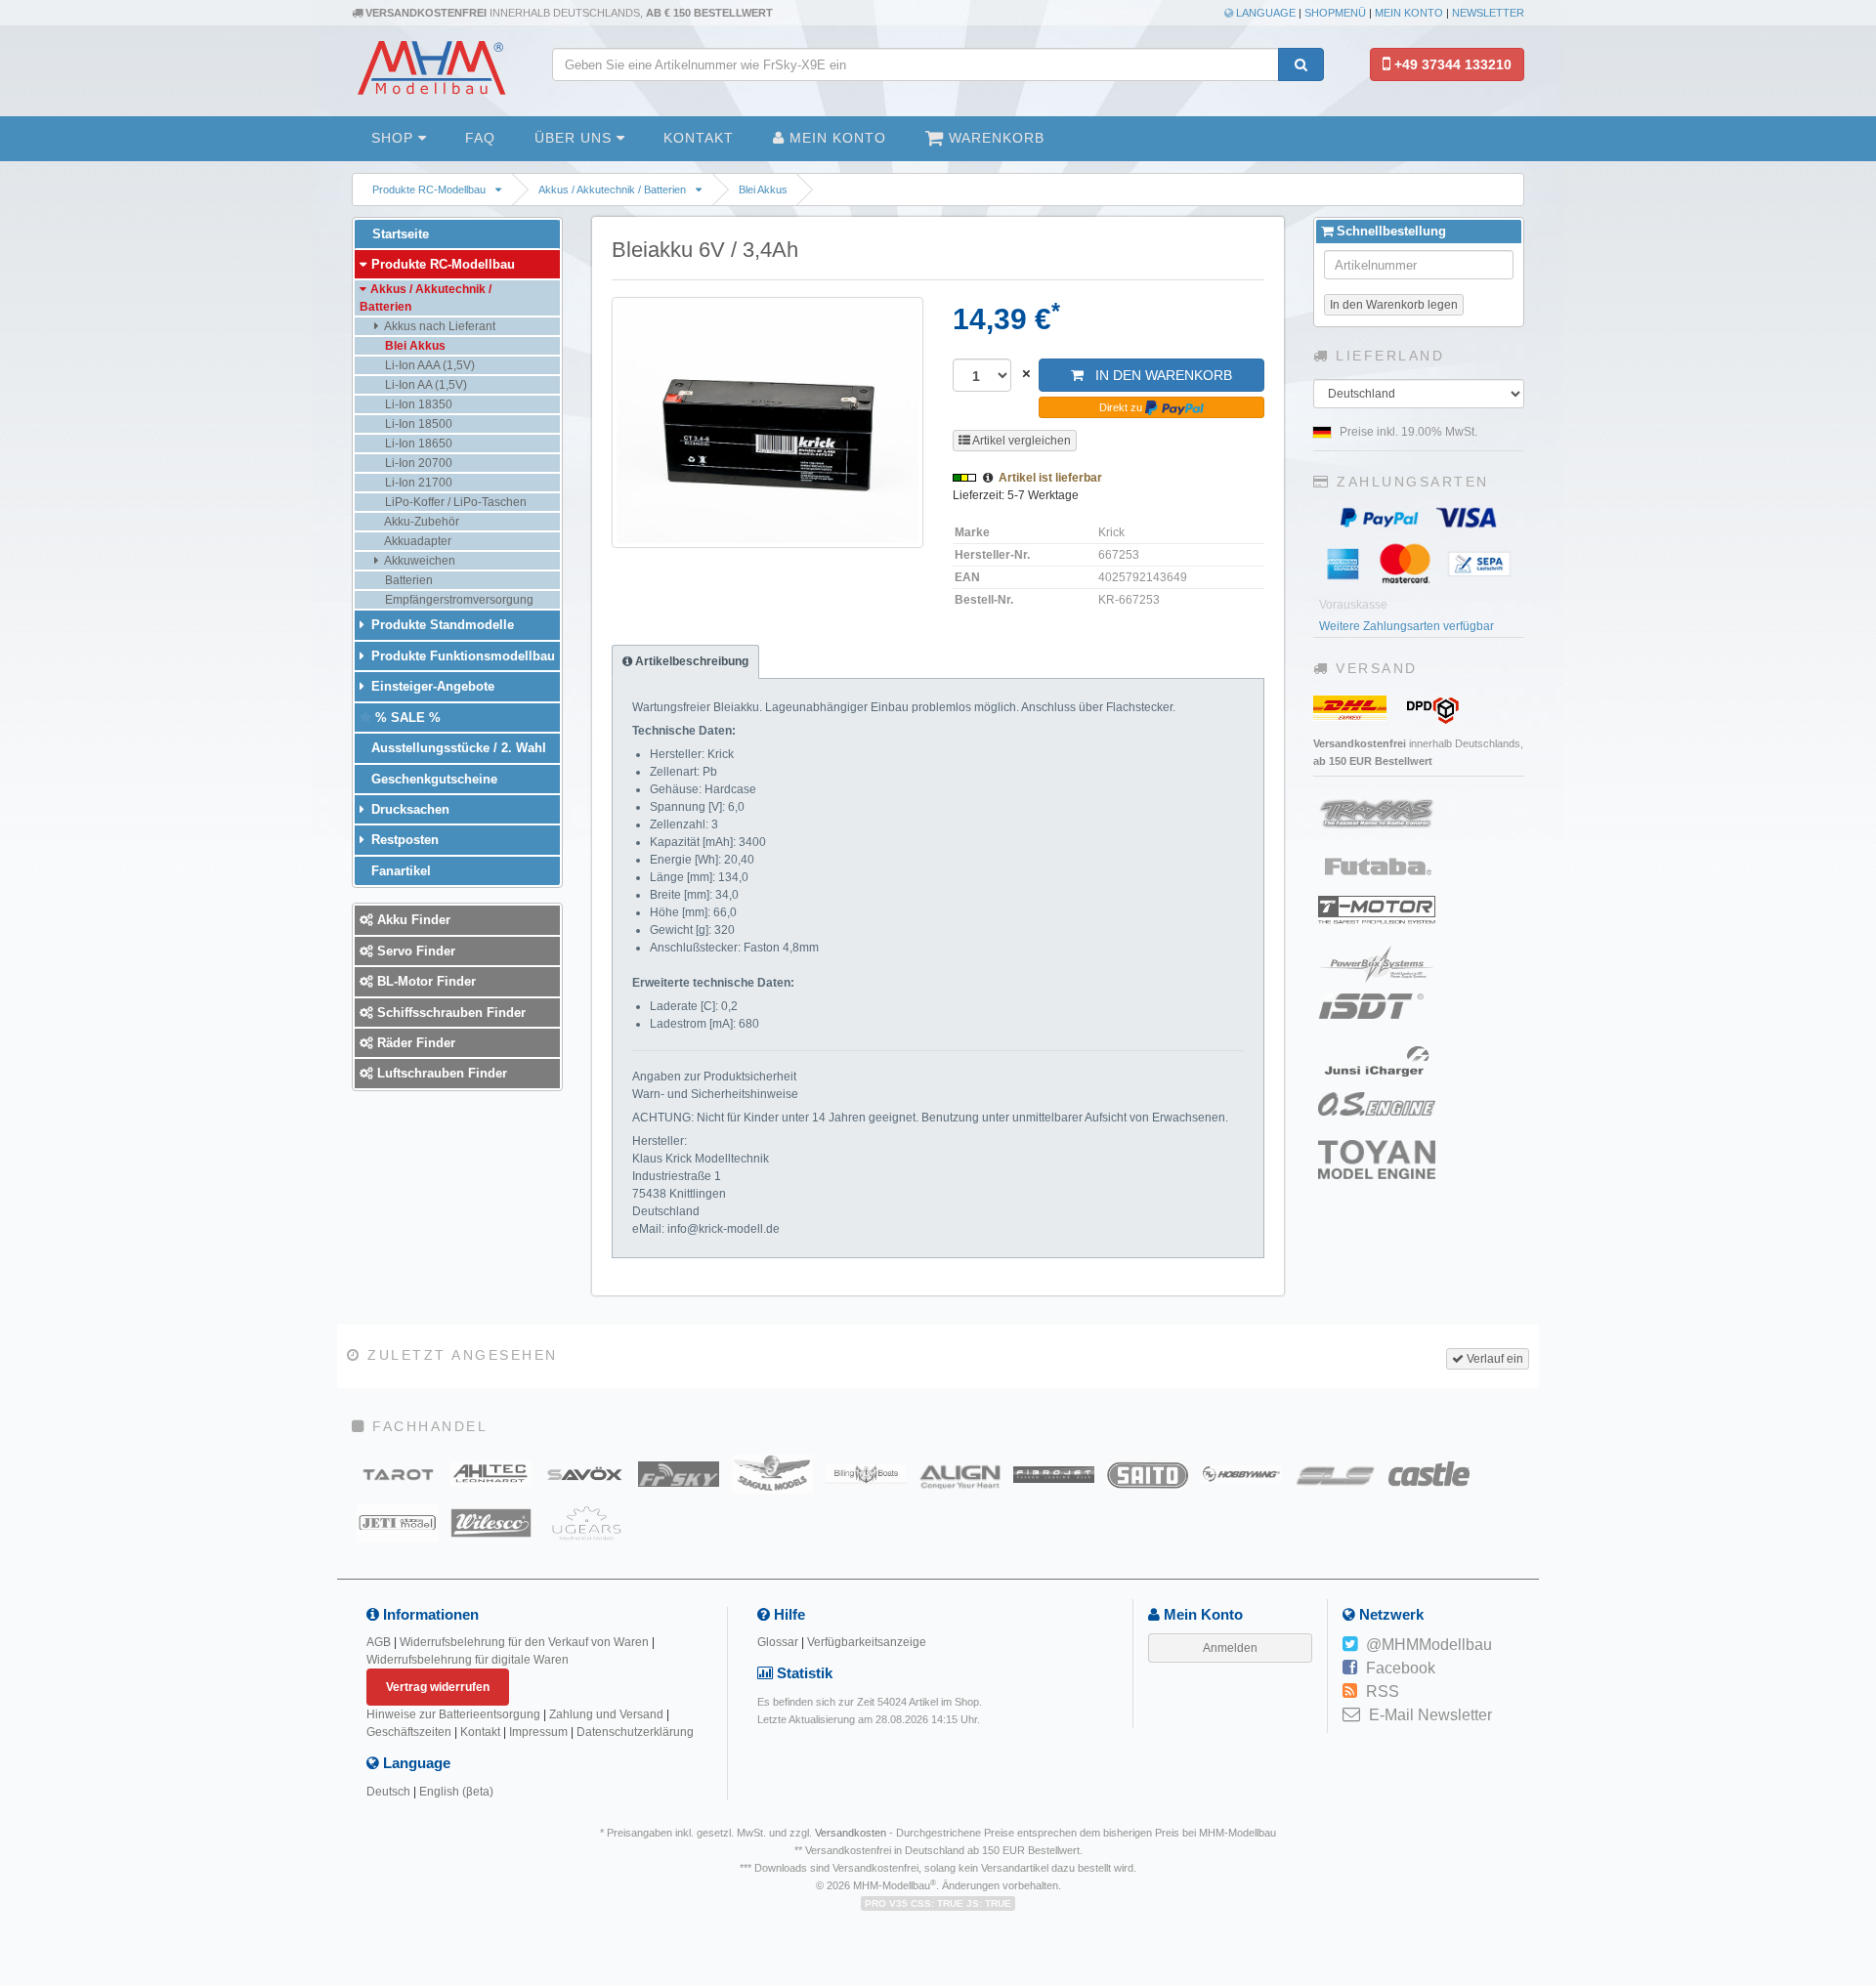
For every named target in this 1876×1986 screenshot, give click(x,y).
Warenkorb (994, 138)
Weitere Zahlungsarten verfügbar (1407, 626)
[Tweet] (1350, 1645)
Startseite (399, 234)
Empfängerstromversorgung (458, 600)
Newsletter (1488, 13)
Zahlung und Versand (606, 1714)
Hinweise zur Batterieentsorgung (453, 1714)
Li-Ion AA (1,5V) (425, 385)
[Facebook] (1350, 1669)
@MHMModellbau (1429, 1645)
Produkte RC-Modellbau (429, 190)
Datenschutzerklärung (635, 1732)
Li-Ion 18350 (417, 404)
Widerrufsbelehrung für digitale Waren (468, 1660)
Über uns (576, 138)
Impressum (538, 1732)
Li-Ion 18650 (417, 444)
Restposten (403, 840)
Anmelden (1230, 1648)
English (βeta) (456, 1792)
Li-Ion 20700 (417, 463)
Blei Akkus (763, 190)
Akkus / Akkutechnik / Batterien (612, 190)
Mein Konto (1409, 13)
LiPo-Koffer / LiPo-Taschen (454, 502)
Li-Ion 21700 (417, 483)
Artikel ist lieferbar (1050, 478)
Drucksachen (408, 809)
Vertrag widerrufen (438, 1687)
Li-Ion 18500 (417, 424)
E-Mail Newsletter (1430, 1715)
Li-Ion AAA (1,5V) (428, 365)
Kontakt (699, 138)
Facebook (1401, 1668)
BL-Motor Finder (425, 981)
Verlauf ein (1493, 1359)
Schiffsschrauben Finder (449, 1013)
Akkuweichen (419, 561)
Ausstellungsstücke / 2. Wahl (457, 748)
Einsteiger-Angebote (431, 686)
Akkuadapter (417, 541)
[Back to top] (1858, 1786)
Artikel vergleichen (1021, 441)
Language (1264, 13)
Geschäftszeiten (409, 1732)
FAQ (480, 138)
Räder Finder (414, 1043)
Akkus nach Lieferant (439, 326)
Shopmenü (1335, 13)
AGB (379, 1642)
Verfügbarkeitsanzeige (867, 1642)
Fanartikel (399, 871)
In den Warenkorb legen (1394, 305)
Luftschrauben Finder (440, 1073)
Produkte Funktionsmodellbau (461, 656)
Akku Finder (412, 920)
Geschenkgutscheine (432, 779)
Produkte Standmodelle (441, 625)
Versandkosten (851, 1833)
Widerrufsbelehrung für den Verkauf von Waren (524, 1642)
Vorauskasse (1353, 605)
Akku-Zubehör (421, 522)
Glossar (778, 1642)
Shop (395, 138)
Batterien (407, 580)
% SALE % (406, 718)
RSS (1383, 1691)
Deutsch (388, 1792)
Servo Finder (414, 951)
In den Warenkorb (1158, 375)
